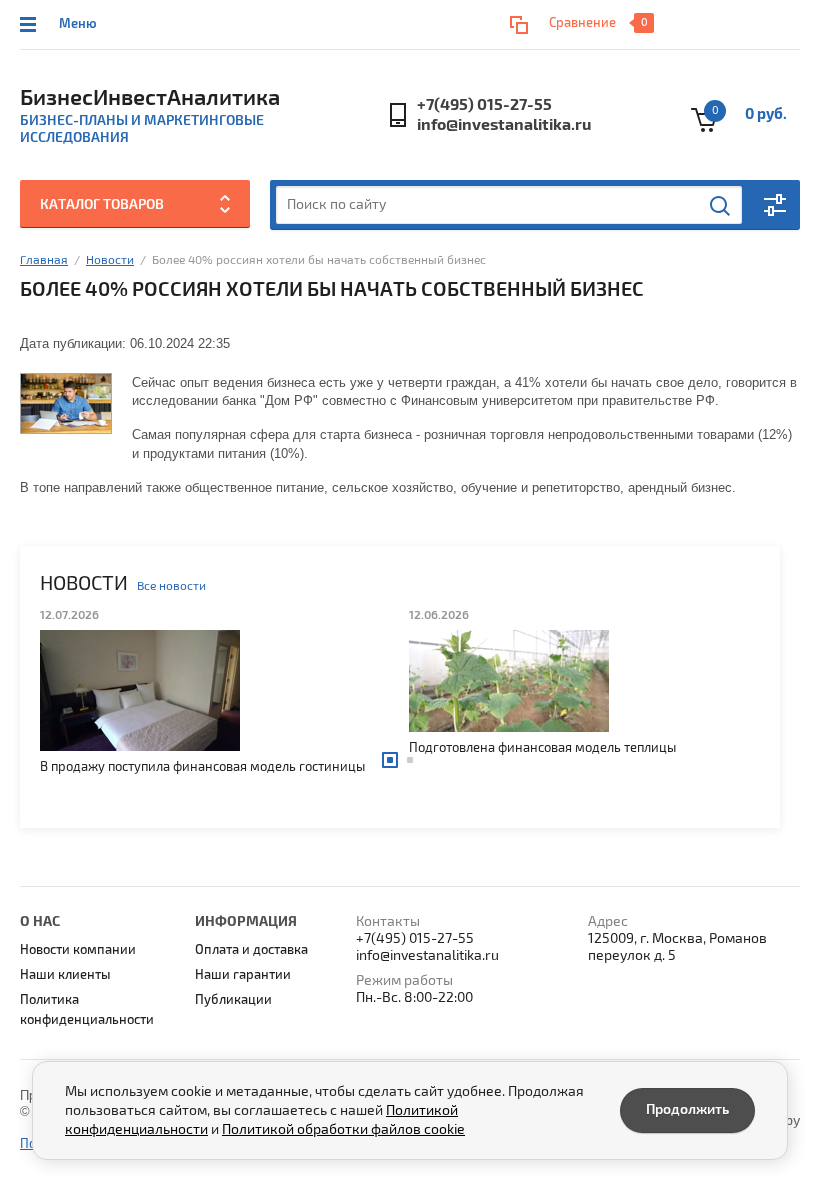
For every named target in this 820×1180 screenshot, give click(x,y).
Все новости (171, 586)
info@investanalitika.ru (504, 125)
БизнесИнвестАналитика (150, 98)
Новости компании (78, 950)
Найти (721, 206)
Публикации (233, 1000)
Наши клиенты (65, 975)
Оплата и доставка (251, 950)
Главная (44, 260)
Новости (110, 260)
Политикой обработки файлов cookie (343, 1129)
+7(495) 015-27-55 (484, 105)
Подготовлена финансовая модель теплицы (330, 748)
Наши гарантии (243, 975)
